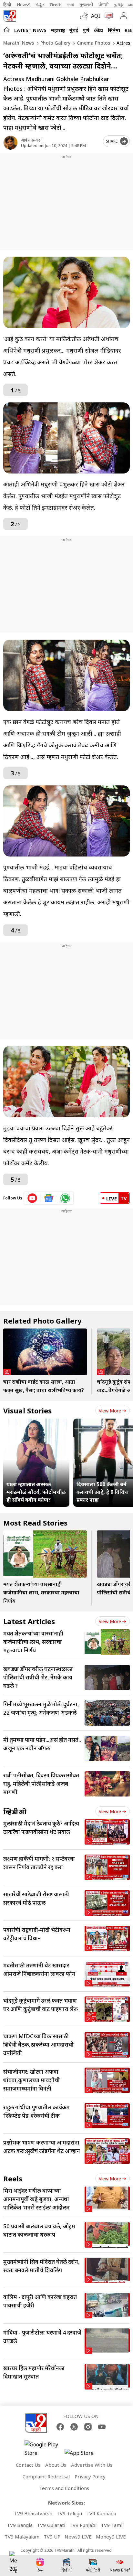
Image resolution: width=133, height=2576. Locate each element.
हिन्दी (8, 5)
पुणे (86, 30)
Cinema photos (93, 43)
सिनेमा (114, 30)
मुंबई (74, 30)
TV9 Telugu (69, 2513)
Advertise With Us (92, 2465)
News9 (24, 5)
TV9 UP (52, 2537)
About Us (56, 2465)
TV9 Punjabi (83, 2525)
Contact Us (28, 2465)
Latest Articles (29, 1621)
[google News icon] (49, 1198)
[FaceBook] (60, 2427)
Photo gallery (55, 43)
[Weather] (86, 16)
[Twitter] (74, 2427)
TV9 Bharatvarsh (33, 2513)
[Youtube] (102, 2427)
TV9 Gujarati (51, 2525)
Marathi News (19, 43)
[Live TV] (107, 16)
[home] (7, 30)
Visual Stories (27, 1410)
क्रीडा (99, 30)
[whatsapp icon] (65, 1198)
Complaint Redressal (46, 2476)
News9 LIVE (78, 2537)
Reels (13, 2178)
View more (110, 1411)
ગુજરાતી (86, 5)
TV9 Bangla (20, 2525)
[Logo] (10, 16)
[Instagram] (88, 2427)
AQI (96, 16)
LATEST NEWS (30, 30)
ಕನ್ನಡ (40, 5)
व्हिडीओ (15, 1811)
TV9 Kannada (101, 2513)
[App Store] (84, 2455)
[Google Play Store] (44, 2449)
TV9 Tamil (112, 2525)
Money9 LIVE (111, 2537)
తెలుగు (56, 5)
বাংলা (70, 5)
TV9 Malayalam (22, 2537)
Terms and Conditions (64, 2488)
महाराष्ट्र (58, 30)
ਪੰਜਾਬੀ (104, 5)
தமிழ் (118, 5)
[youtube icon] (32, 1198)
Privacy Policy (90, 2476)
